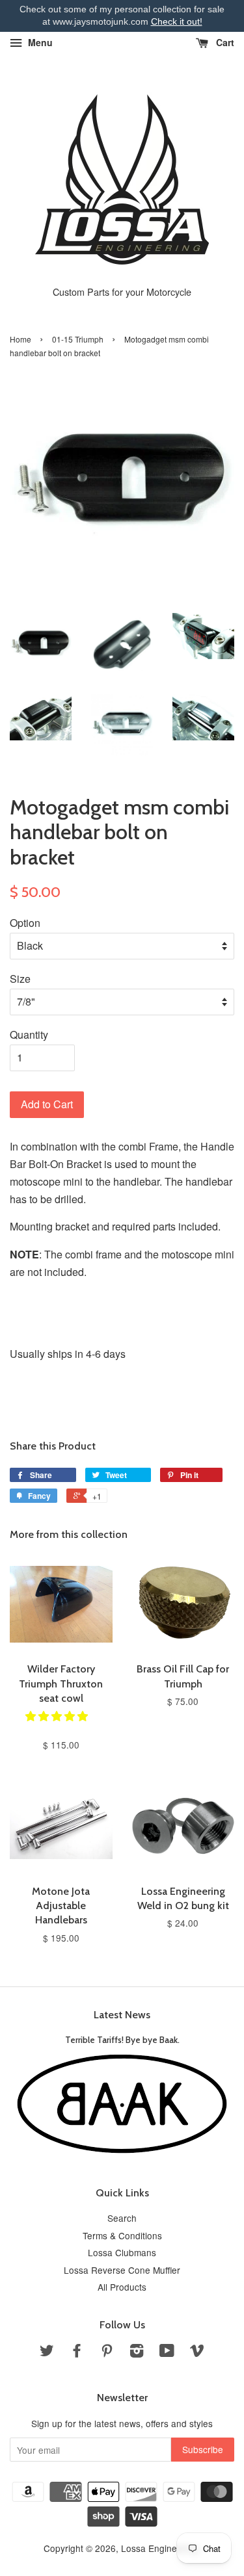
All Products (122, 2287)
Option (25, 923)
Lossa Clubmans (122, 2252)
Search (122, 2218)
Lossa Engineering (159, 2548)
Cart (224, 42)
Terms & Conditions (122, 2235)
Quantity (29, 1034)
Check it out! (177, 21)
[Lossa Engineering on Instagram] (137, 2352)
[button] (58, 1716)
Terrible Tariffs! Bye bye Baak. (122, 2040)
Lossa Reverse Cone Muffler (122, 2270)
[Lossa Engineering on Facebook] (77, 2352)
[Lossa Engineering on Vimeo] (197, 2352)
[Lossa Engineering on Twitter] (47, 2352)
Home (20, 339)
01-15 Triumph (78, 339)
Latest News (122, 2015)
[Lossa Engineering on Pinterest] (107, 2352)
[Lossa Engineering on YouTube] (167, 2352)
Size (20, 979)
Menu (39, 42)
